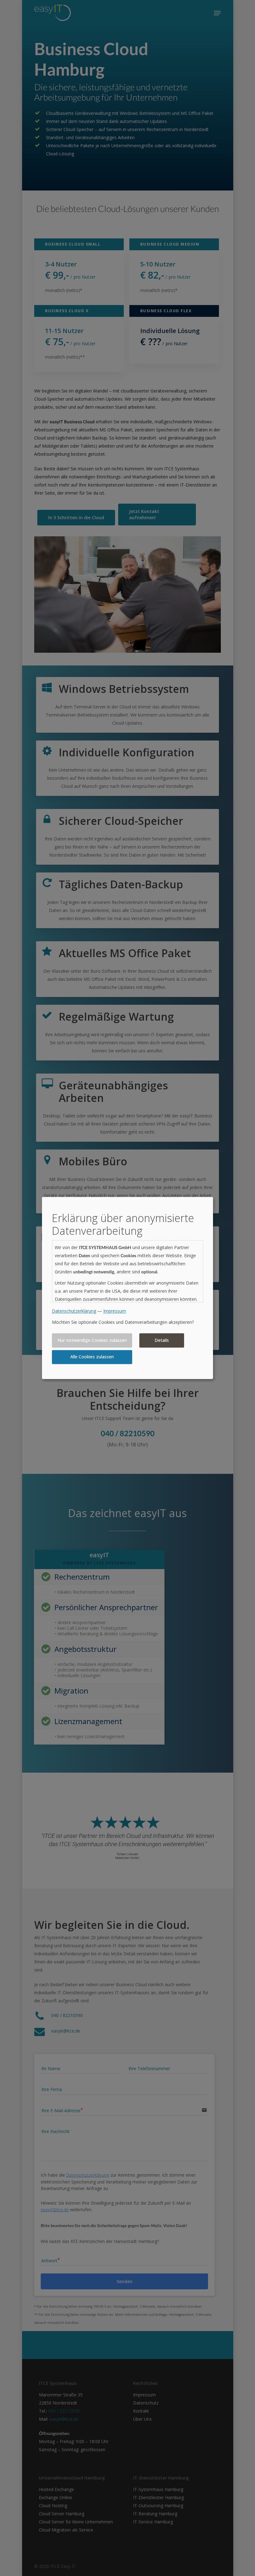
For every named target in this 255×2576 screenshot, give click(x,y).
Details (162, 1340)
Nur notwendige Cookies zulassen (92, 1340)
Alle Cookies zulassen (92, 1357)
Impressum (115, 1311)
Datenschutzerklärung (74, 1311)
